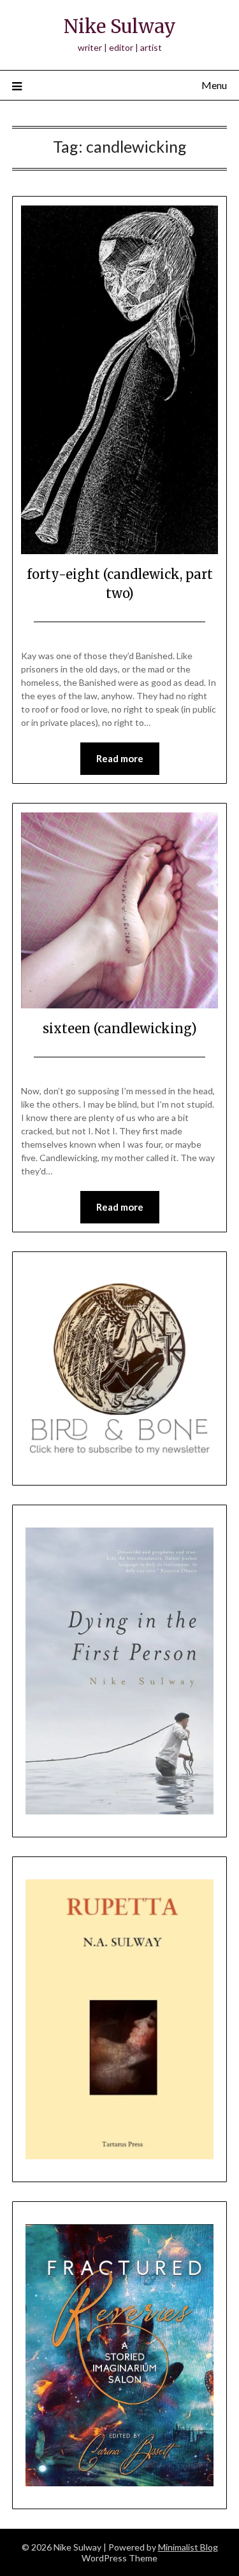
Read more (120, 758)
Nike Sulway (120, 26)
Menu (214, 85)
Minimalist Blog (188, 2547)
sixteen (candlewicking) (120, 1028)
